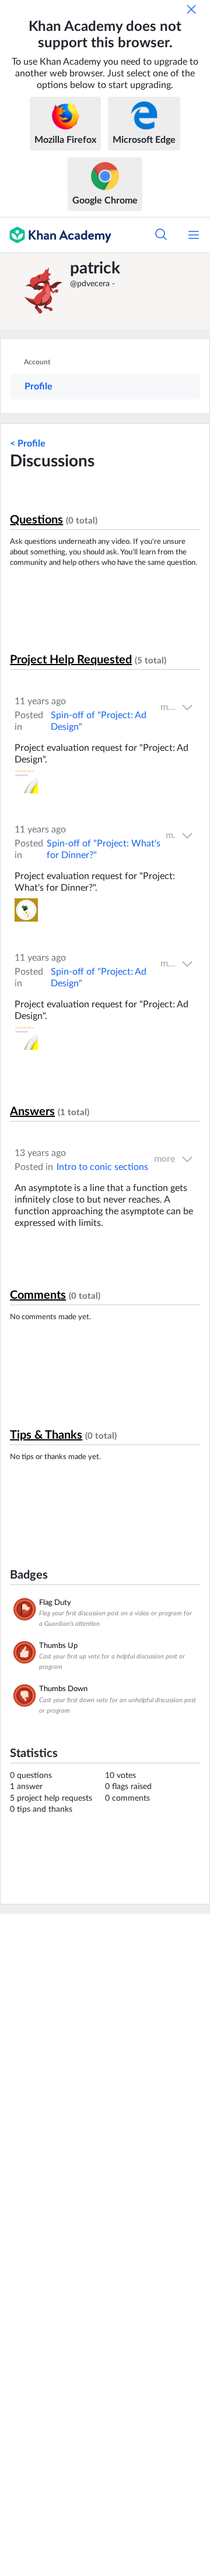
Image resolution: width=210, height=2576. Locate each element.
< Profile (28, 444)
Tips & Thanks (46, 1435)
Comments (38, 1295)
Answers (32, 1112)
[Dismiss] (191, 9)
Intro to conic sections (102, 1167)
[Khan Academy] (56, 235)
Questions (36, 520)
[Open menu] (194, 235)
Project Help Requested (71, 660)
